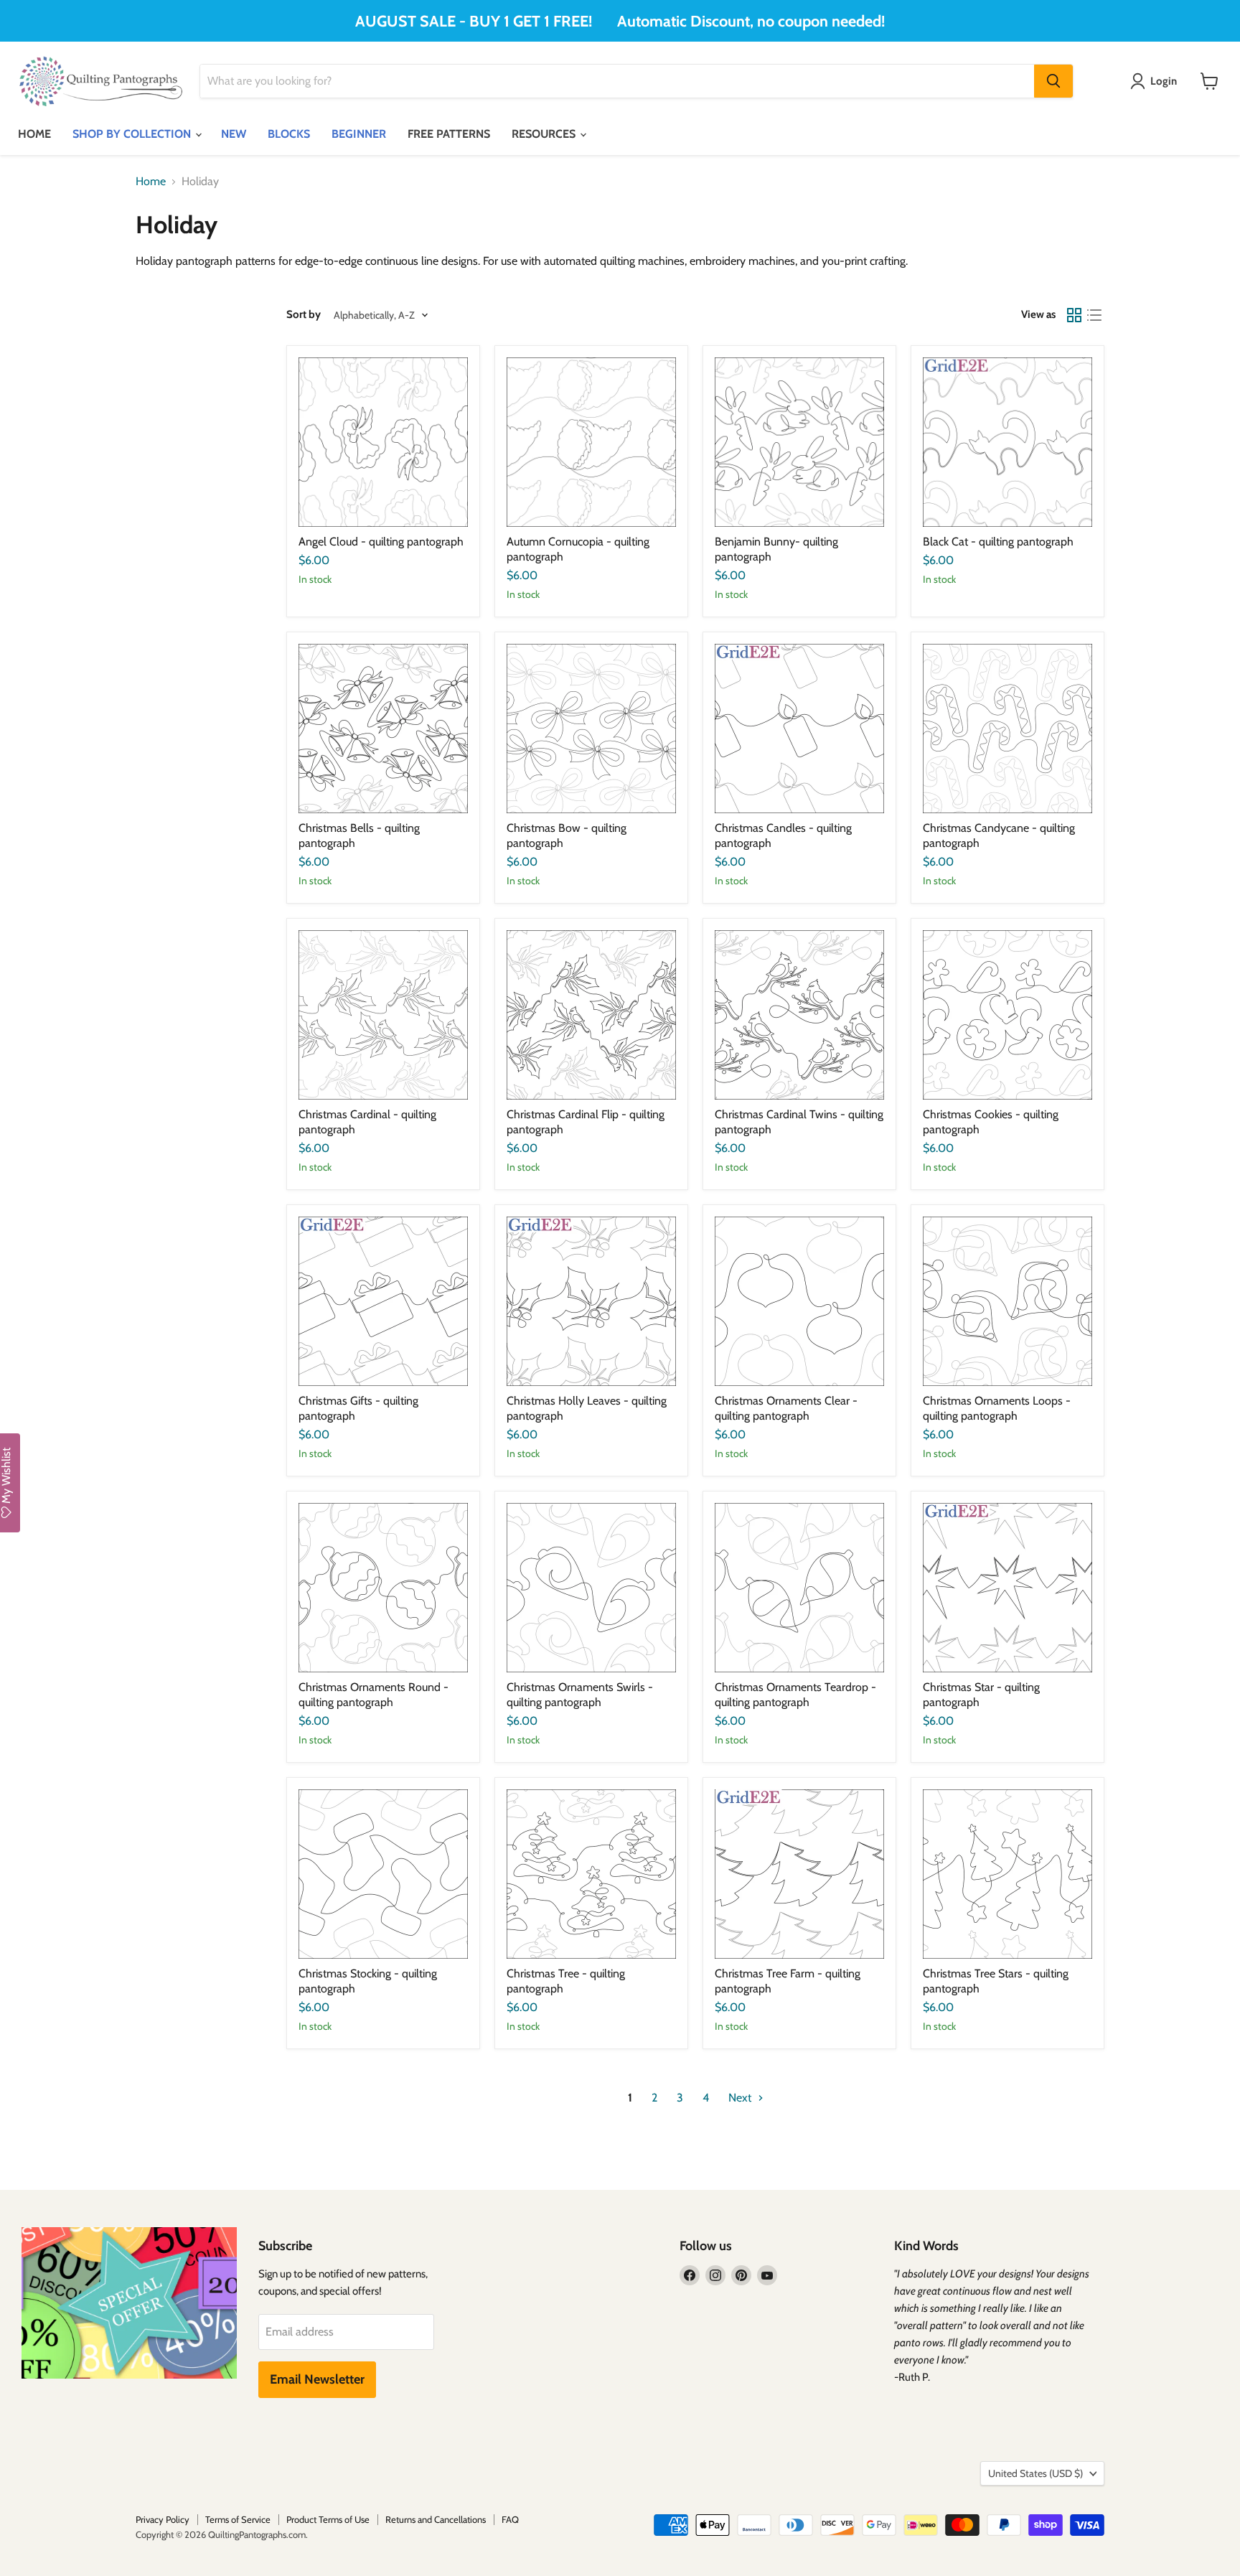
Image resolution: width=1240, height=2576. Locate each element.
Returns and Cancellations (436, 2519)
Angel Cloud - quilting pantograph (381, 542)
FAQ (510, 2519)
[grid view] (1074, 315)
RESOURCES (545, 134)
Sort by (304, 315)
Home (151, 182)
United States (1035, 2473)
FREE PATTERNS (449, 134)
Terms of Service (238, 2519)
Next (741, 2098)
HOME (34, 134)
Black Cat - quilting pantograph (998, 542)
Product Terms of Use (328, 2519)
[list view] (1094, 315)
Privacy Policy (163, 2519)
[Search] (1053, 81)
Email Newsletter (317, 2379)
